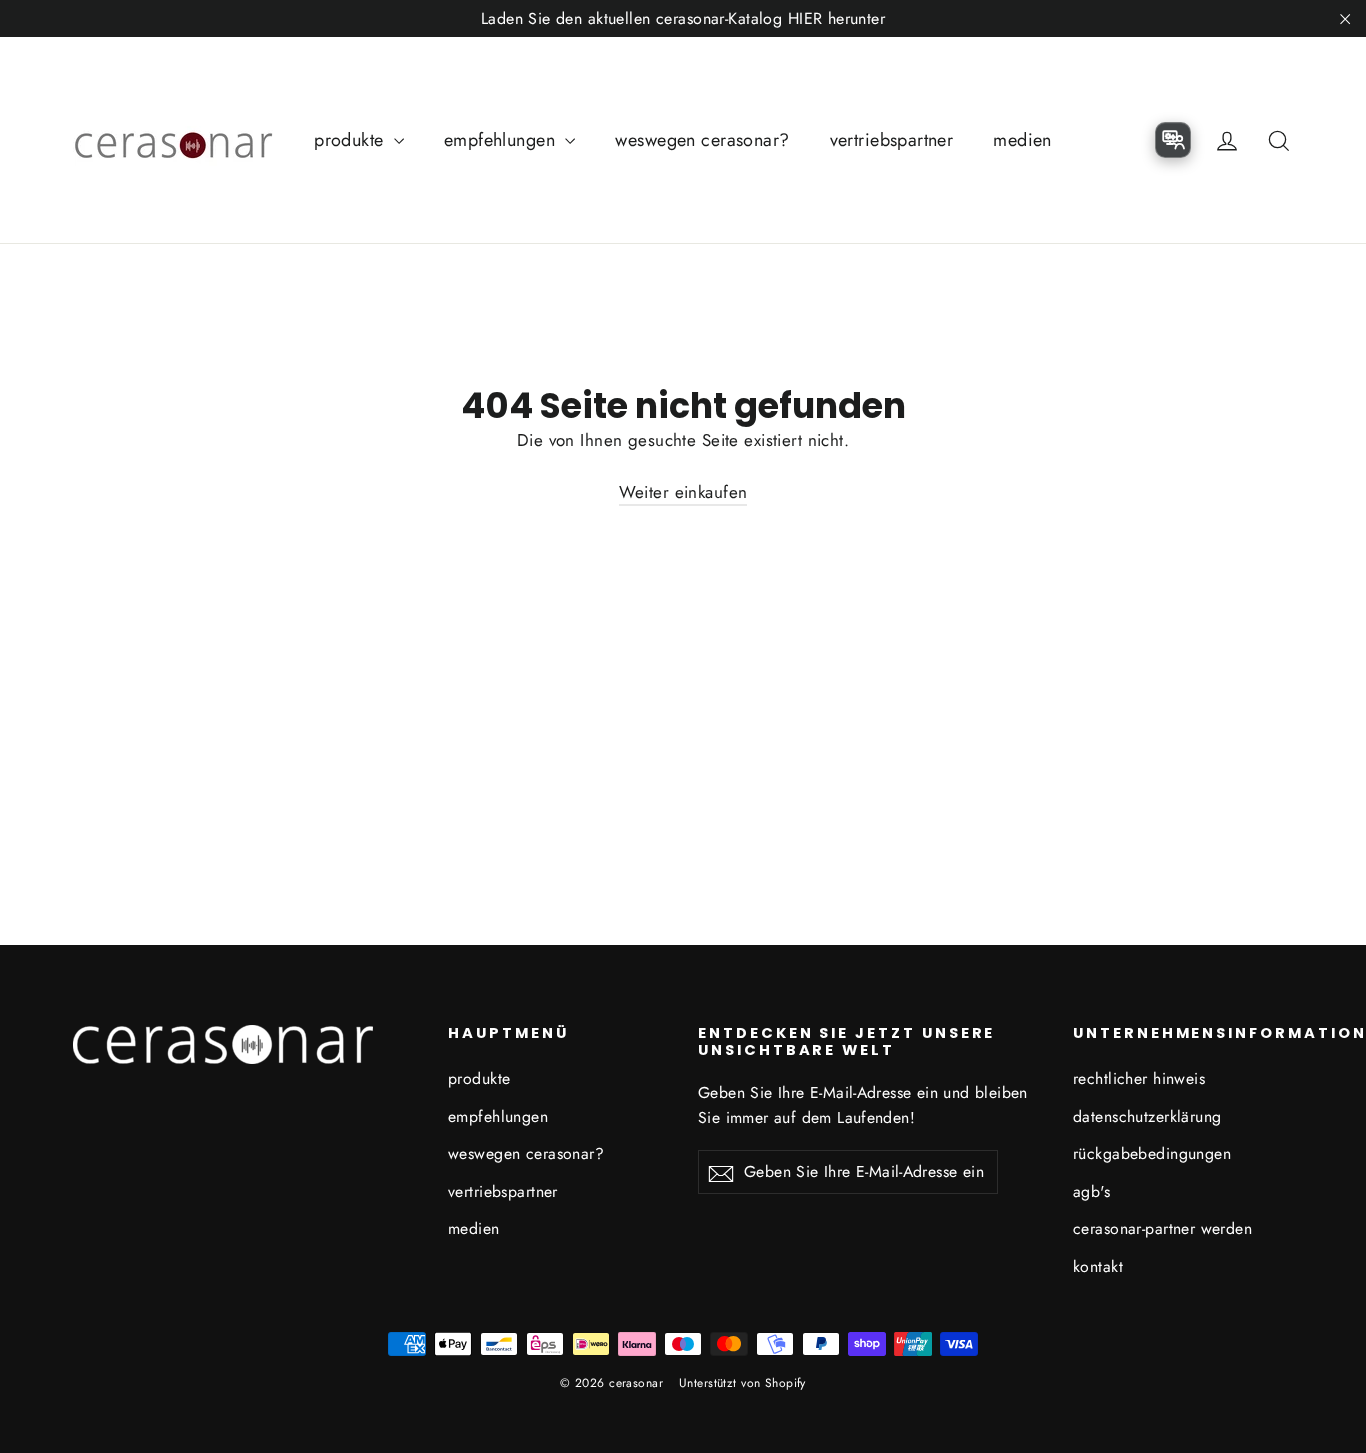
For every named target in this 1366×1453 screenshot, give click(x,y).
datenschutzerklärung (1147, 1116)
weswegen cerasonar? (702, 140)
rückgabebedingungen (1152, 1153)
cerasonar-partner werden (1162, 1228)
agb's (1091, 1191)
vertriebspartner (892, 140)
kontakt (1098, 1266)
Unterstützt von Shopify (742, 1383)
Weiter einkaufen (683, 492)
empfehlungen (502, 140)
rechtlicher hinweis (1139, 1078)
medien (1022, 140)
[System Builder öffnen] (1173, 140)
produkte (351, 140)
